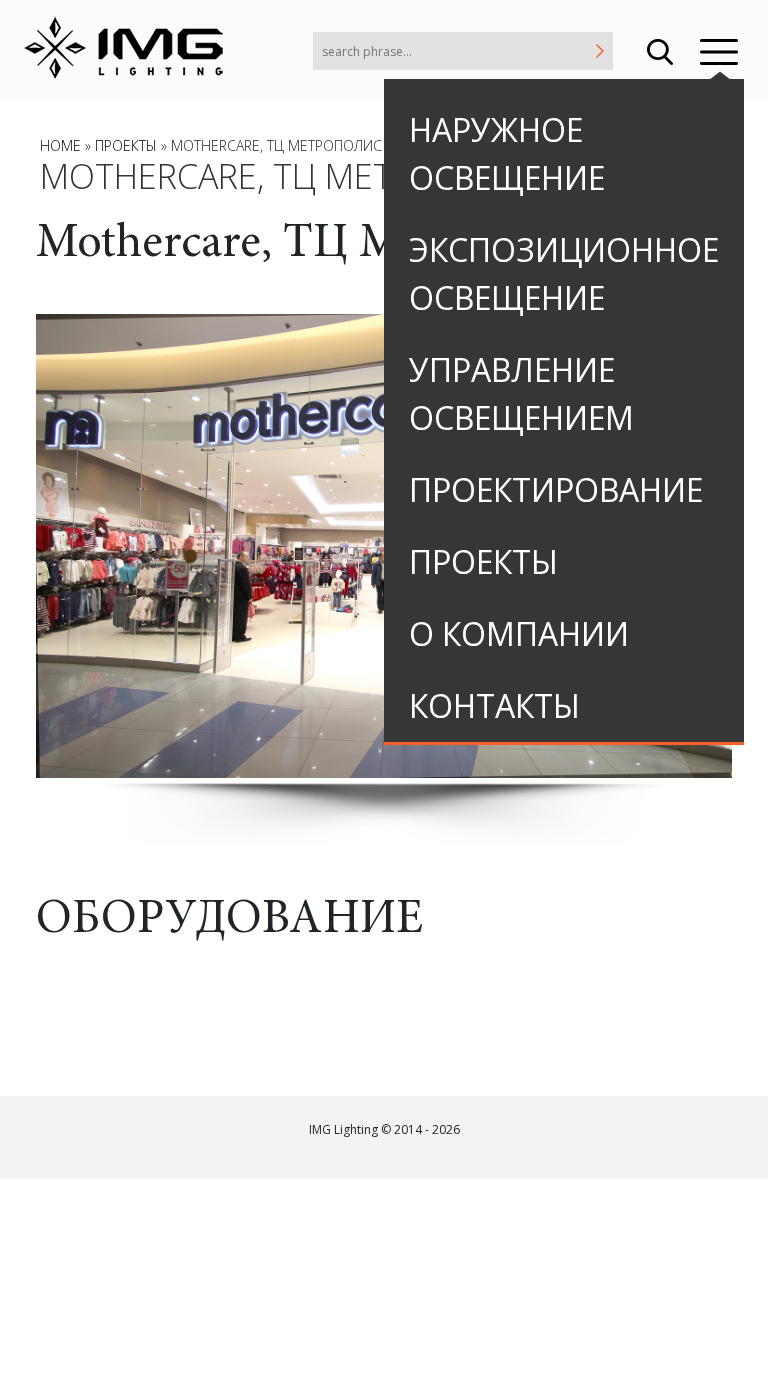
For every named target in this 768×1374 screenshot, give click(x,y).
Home (60, 145)
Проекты (126, 145)
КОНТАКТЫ (494, 705)
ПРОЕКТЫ (483, 561)
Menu (719, 50)
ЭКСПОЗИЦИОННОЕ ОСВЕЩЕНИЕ (564, 273)
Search (660, 50)
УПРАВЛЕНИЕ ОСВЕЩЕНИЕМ (521, 393)
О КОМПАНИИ (519, 633)
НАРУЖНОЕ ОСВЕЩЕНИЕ (507, 153)
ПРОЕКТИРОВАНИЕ (556, 489)
